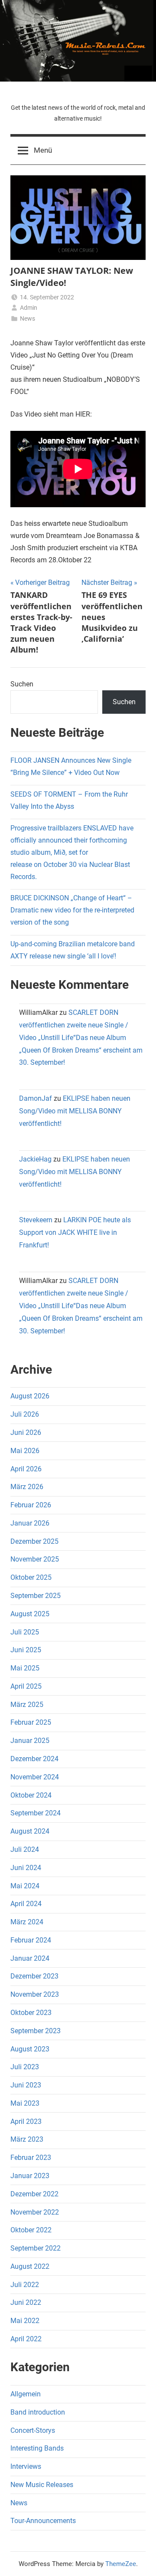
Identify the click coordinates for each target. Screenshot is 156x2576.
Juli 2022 (25, 2285)
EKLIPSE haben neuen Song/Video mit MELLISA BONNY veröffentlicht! (75, 1111)
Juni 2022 (26, 2302)
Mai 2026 (25, 1451)
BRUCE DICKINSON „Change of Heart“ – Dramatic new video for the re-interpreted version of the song (72, 910)
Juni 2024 (26, 1868)
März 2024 (27, 1922)
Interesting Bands (37, 2448)
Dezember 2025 (34, 1541)
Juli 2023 (25, 2067)
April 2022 (26, 2339)
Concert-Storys (33, 2430)
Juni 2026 (26, 1432)
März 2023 (27, 2139)
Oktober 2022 (31, 2230)
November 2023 (35, 1994)
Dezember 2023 (34, 1976)
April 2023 (26, 2122)
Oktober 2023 (31, 2013)
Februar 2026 (31, 1505)
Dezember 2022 (34, 2194)
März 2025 (27, 1705)
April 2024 (26, 1904)
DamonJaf (36, 1098)
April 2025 (26, 1686)
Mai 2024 (25, 1886)
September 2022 (36, 2248)
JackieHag (35, 1159)
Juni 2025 (26, 1650)
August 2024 (30, 1831)
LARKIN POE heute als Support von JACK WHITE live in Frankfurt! (75, 1232)
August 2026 (30, 1396)
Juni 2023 (26, 2085)
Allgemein (26, 2394)
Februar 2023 (31, 2158)
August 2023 (30, 2049)
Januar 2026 (30, 1523)
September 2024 (36, 1813)
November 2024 (35, 1777)
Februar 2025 (31, 1722)
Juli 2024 (25, 1849)
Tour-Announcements (43, 2521)
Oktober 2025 (31, 1577)
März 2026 (27, 1487)
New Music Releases (42, 2485)
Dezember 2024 (34, 1759)
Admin (29, 308)
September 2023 (36, 2031)
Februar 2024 (31, 1940)
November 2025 (35, 1559)
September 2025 (36, 1596)
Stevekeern (36, 1220)
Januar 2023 (30, 2176)
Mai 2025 (25, 1668)
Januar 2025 (30, 1741)
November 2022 (35, 2212)
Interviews (26, 2466)
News (28, 318)
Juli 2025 (25, 1632)
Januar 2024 (30, 1958)
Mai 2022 (25, 2321)
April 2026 (26, 1469)
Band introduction (38, 2412)
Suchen (22, 684)
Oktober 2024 (31, 1795)
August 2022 (30, 2266)
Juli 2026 (25, 1414)
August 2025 (30, 1614)
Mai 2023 (25, 2103)
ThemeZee (121, 2564)
